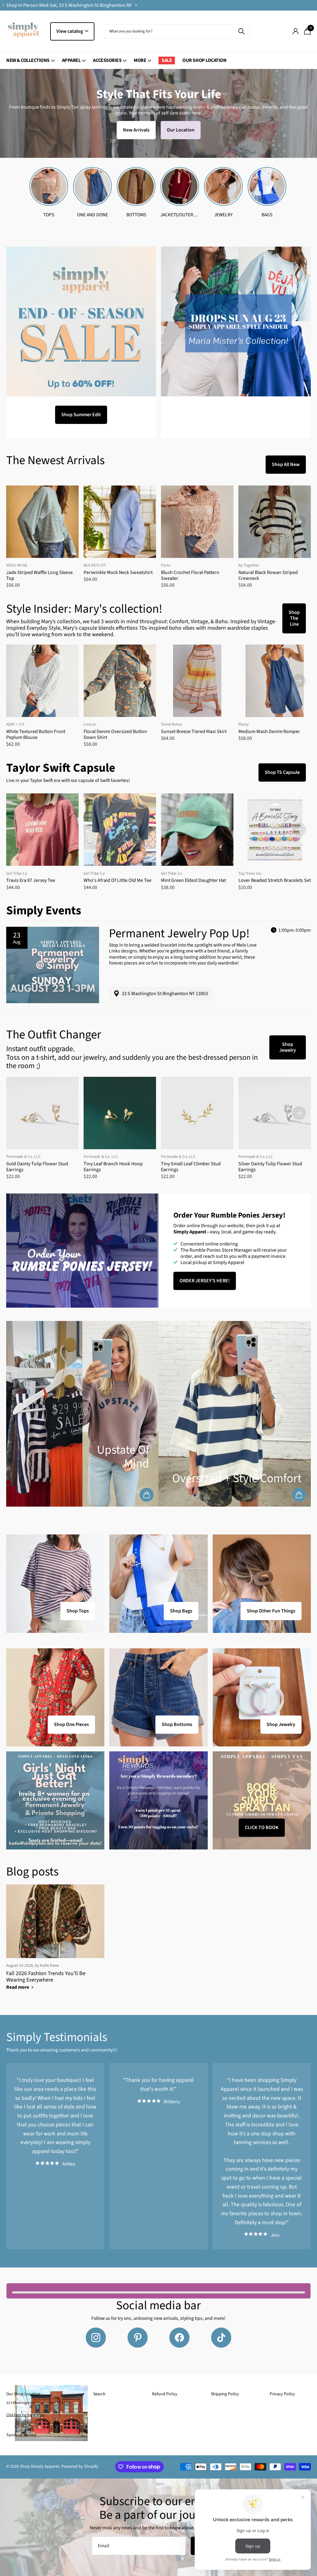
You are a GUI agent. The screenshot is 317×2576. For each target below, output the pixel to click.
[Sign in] (295, 31)
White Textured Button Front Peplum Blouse (36, 735)
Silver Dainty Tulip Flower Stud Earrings (270, 1167)
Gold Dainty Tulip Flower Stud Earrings (37, 1167)
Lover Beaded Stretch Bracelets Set (275, 880)
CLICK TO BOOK (262, 1827)
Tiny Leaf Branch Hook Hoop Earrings (113, 1167)
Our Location (181, 130)
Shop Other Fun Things (271, 1611)
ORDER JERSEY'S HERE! (205, 1281)
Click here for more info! (25, 2415)
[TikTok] (221, 2338)
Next (136, 5)
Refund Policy (165, 2394)
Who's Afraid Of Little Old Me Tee (117, 880)
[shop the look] (147, 1495)
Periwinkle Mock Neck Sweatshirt (118, 573)
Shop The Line (294, 618)
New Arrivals (136, 130)
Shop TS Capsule (282, 772)
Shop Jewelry (288, 1047)
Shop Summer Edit (81, 415)
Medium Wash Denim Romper (269, 732)
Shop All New (286, 464)
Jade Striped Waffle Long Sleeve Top (39, 576)
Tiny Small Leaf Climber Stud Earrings (191, 1167)
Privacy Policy (282, 2394)
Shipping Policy (225, 2394)
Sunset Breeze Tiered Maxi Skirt (194, 732)
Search (99, 2394)
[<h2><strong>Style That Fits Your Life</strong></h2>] (158, 113)
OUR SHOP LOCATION (204, 60)
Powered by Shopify (80, 2466)
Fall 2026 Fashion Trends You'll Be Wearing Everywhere (46, 1977)
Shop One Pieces (71, 1724)
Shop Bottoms (177, 1724)
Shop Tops (78, 1611)
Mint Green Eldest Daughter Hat (193, 880)
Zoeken (241, 31)
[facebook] (179, 2338)
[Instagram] (96, 2338)
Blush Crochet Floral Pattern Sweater (190, 576)
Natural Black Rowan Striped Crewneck (268, 576)
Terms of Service (21, 2435)
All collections (30, 64)
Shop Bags (181, 1611)
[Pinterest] (138, 2338)
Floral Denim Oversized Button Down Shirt (115, 735)
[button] (3, 5)
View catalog (70, 31)
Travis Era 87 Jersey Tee (31, 880)
